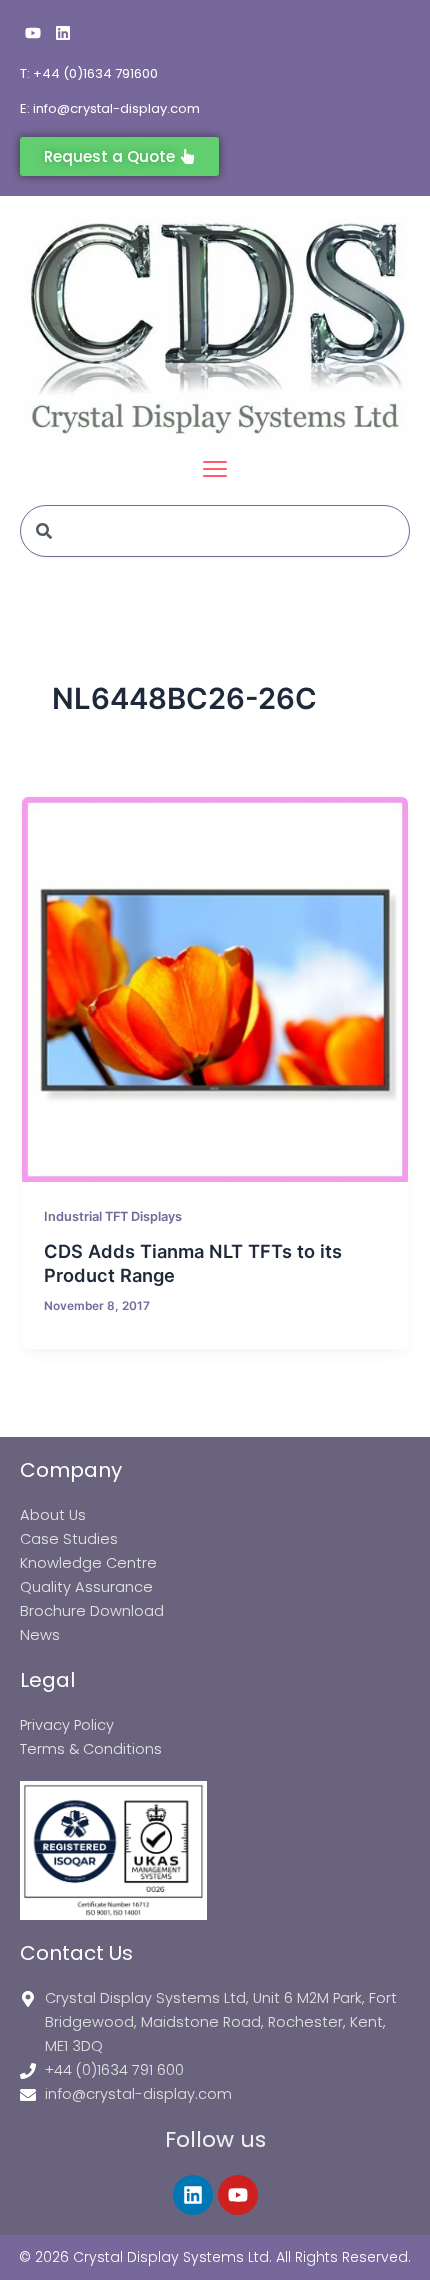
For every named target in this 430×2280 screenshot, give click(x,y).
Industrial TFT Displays (113, 1216)
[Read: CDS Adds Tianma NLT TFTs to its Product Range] (214, 989)
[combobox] (215, 531)
